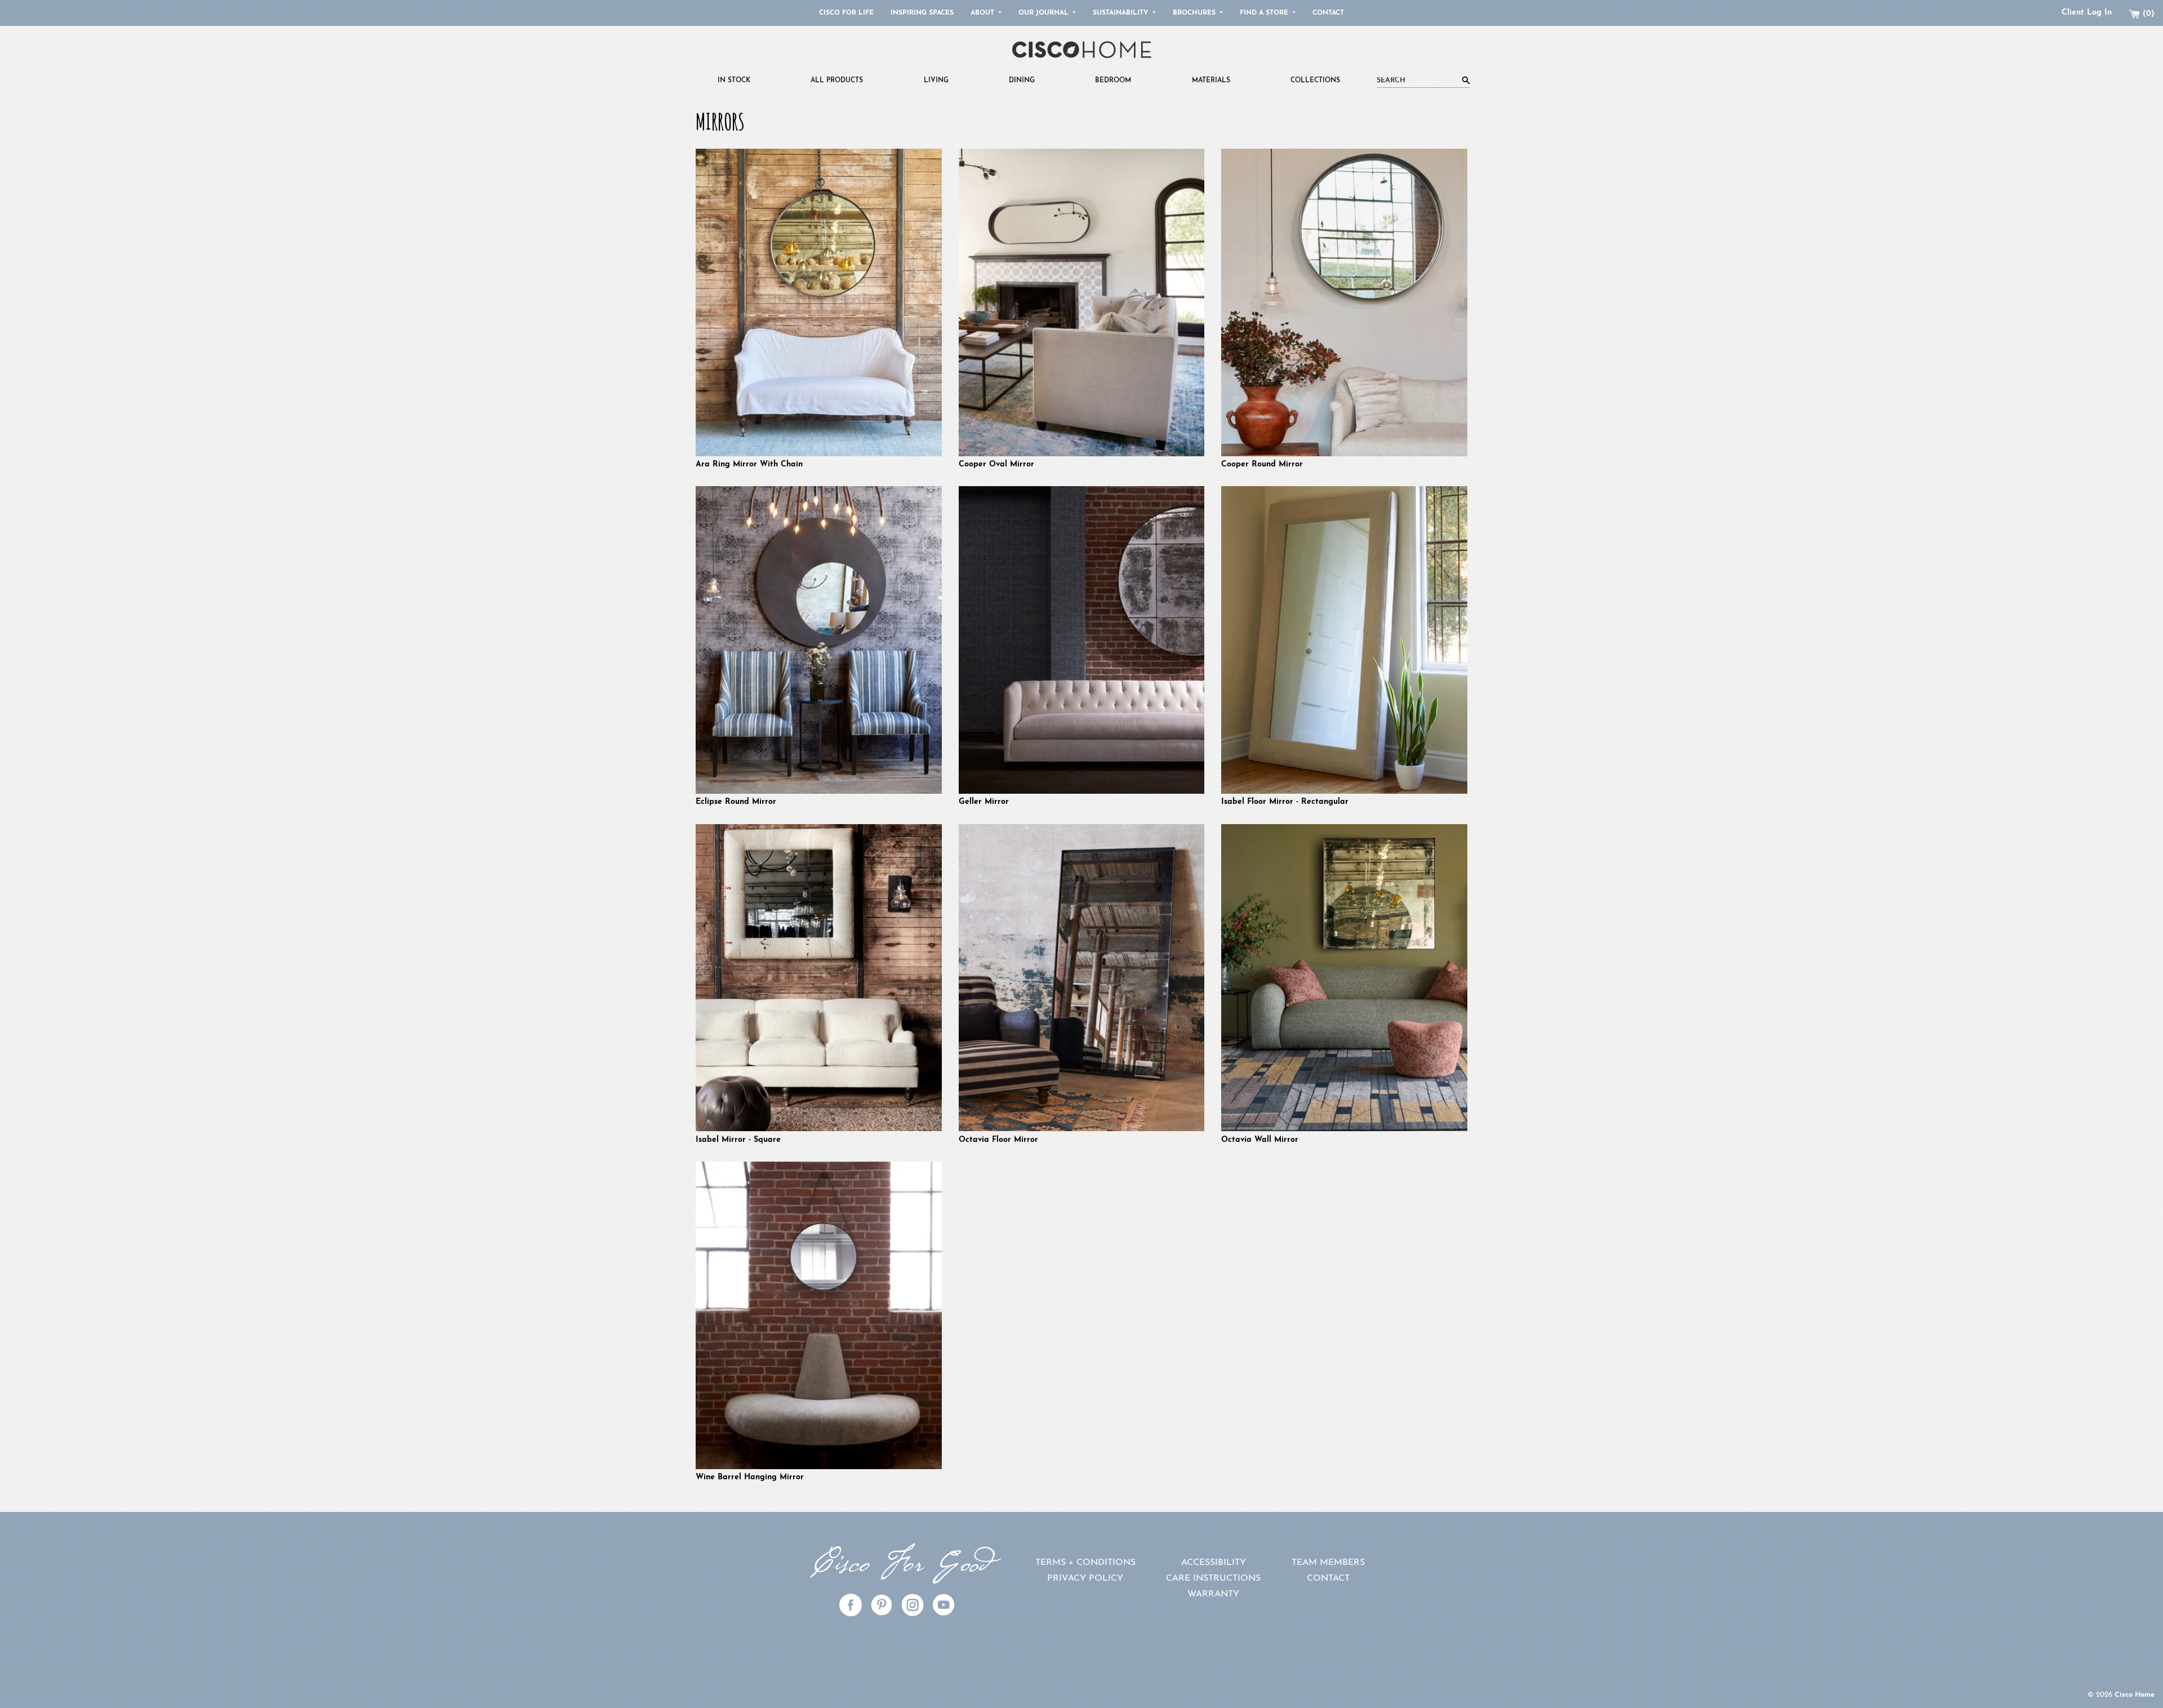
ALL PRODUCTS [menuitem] (837, 81)
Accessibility (1214, 1563)
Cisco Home (2135, 1695)
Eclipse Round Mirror (736, 802)
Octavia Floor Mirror (998, 1140)
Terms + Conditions (1085, 1563)
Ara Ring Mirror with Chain (749, 464)
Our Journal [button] (1045, 13)
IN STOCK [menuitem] (734, 81)
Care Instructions (1213, 1578)
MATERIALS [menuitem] (1211, 81)
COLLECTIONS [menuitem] (1315, 81)
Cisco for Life (846, 13)
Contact (1328, 13)
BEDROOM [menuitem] (1113, 81)
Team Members (1328, 1563)
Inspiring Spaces (922, 13)
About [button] (983, 13)
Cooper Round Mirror (1262, 464)
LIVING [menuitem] (936, 81)
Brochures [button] (1195, 13)
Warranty (1213, 1594)
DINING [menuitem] (1022, 81)
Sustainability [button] (1122, 13)
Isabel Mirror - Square (738, 1140)
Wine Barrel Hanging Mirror (750, 1477)
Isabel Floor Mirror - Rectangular (1285, 802)
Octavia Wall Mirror (1260, 1140)
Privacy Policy (1085, 1578)
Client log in (2087, 13)
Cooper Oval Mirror (996, 464)
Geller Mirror (984, 802)
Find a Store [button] (1265, 13)
